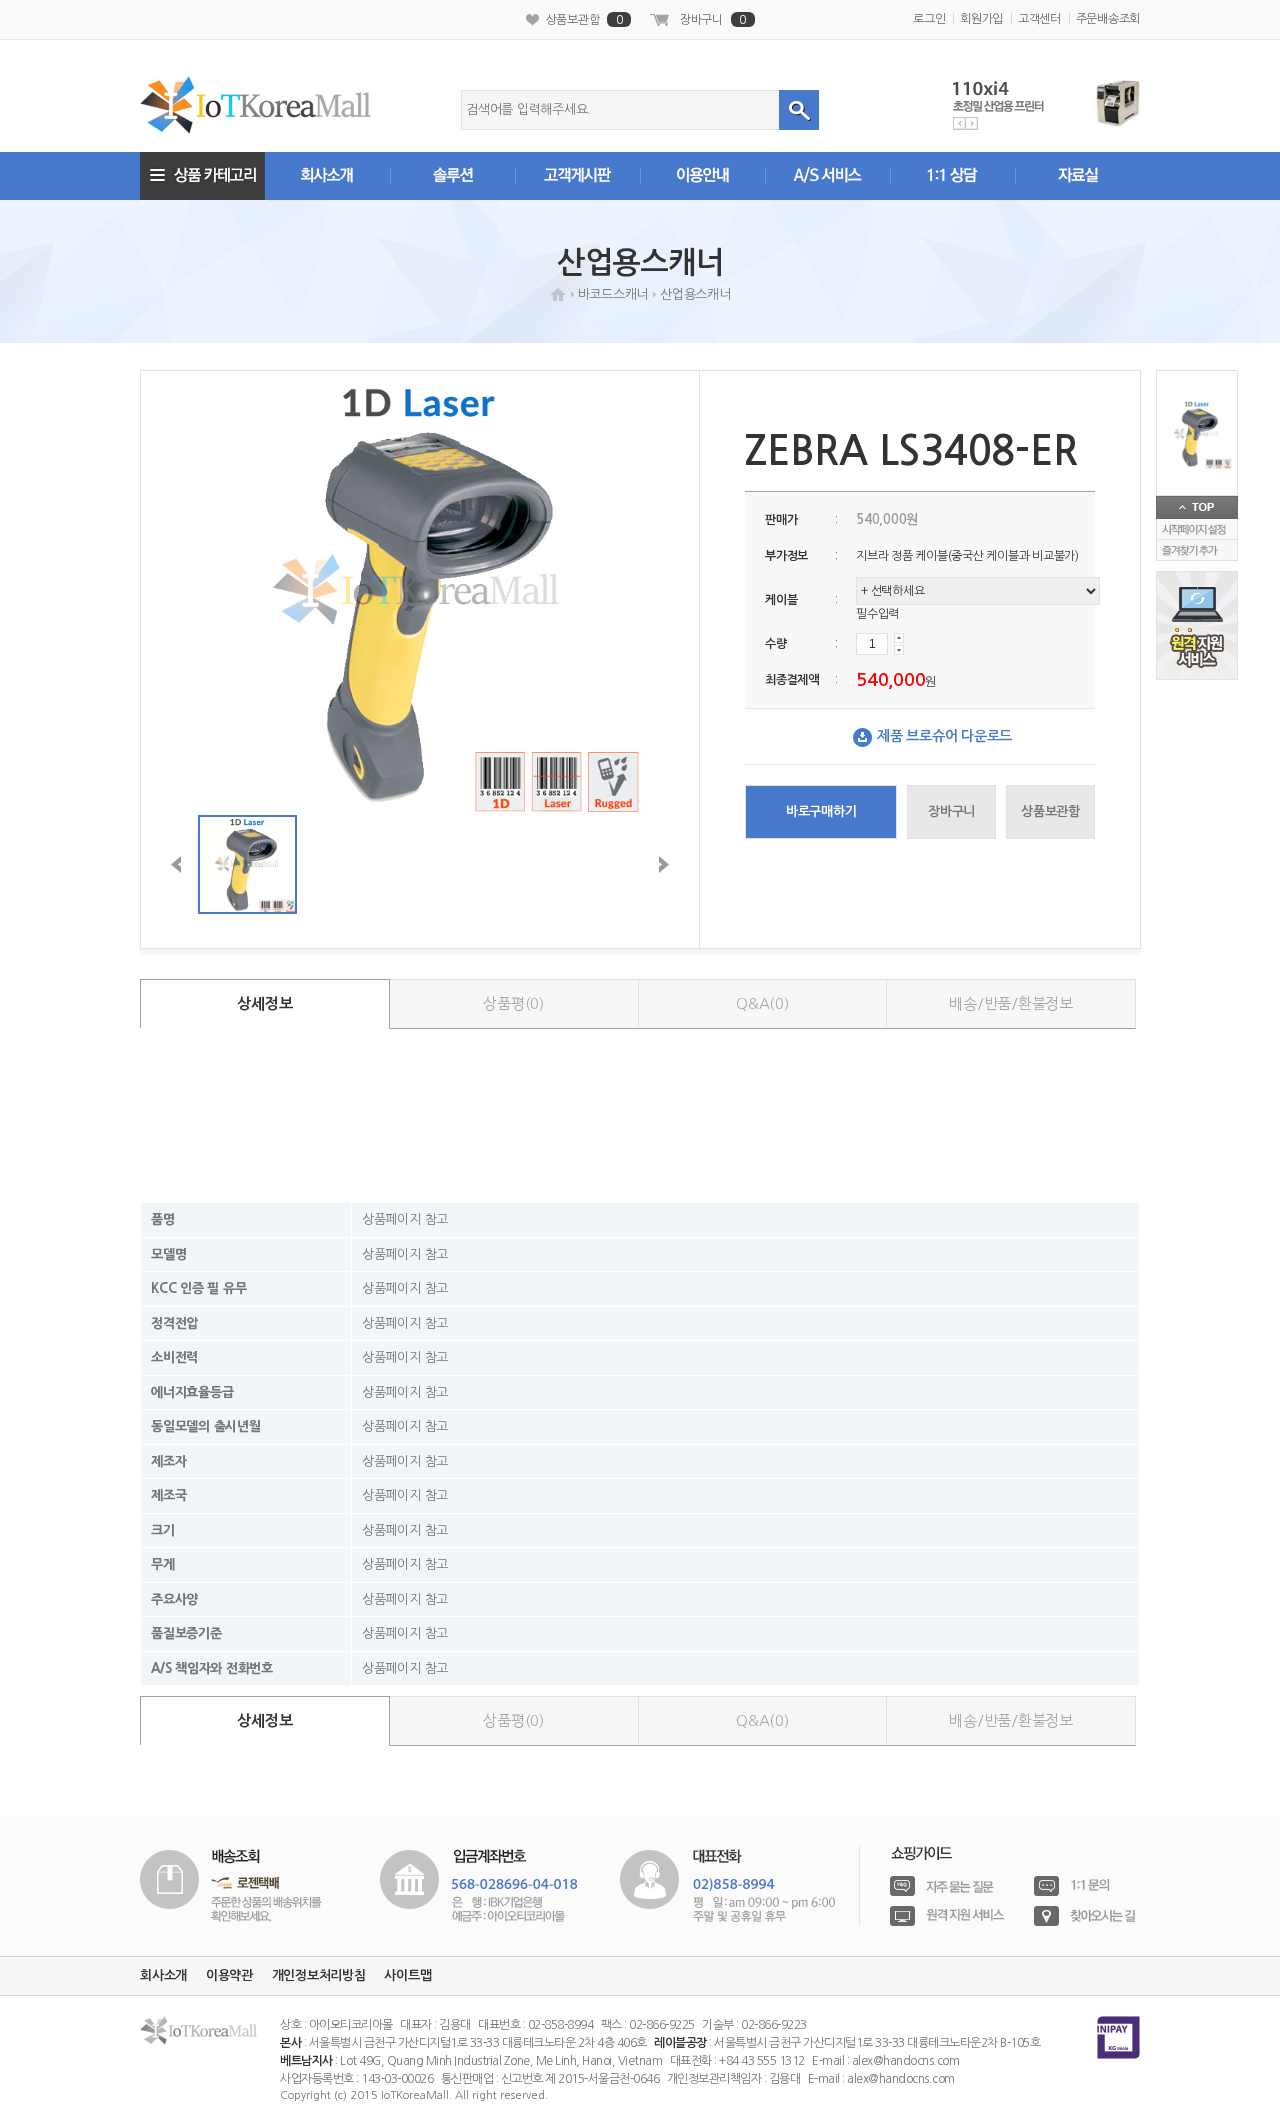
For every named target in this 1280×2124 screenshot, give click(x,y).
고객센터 (1039, 19)
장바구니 (713, 20)
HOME (558, 294)
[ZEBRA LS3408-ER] (1197, 434)
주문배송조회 (1108, 19)
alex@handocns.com (906, 2061)
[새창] (231, 1884)
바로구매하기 (821, 811)
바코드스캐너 (613, 294)
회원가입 (981, 19)
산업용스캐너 (695, 294)
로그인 (929, 19)
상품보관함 (584, 20)
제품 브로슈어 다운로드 (944, 736)
